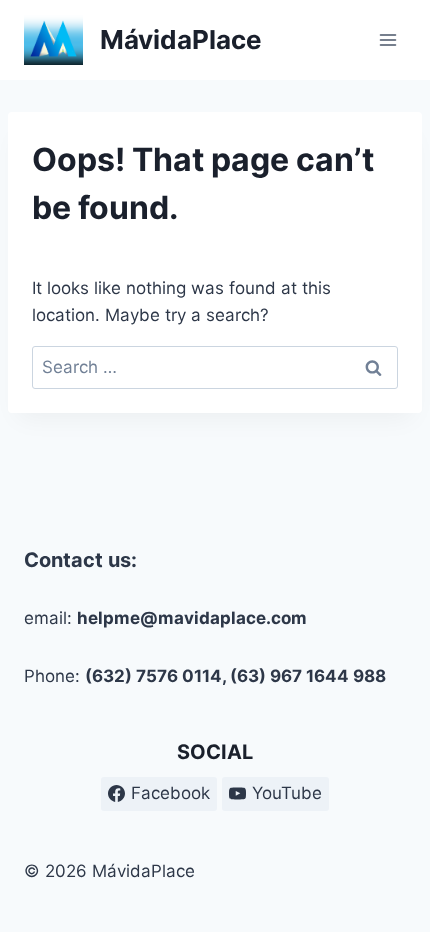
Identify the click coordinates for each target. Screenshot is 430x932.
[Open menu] (387, 39)
